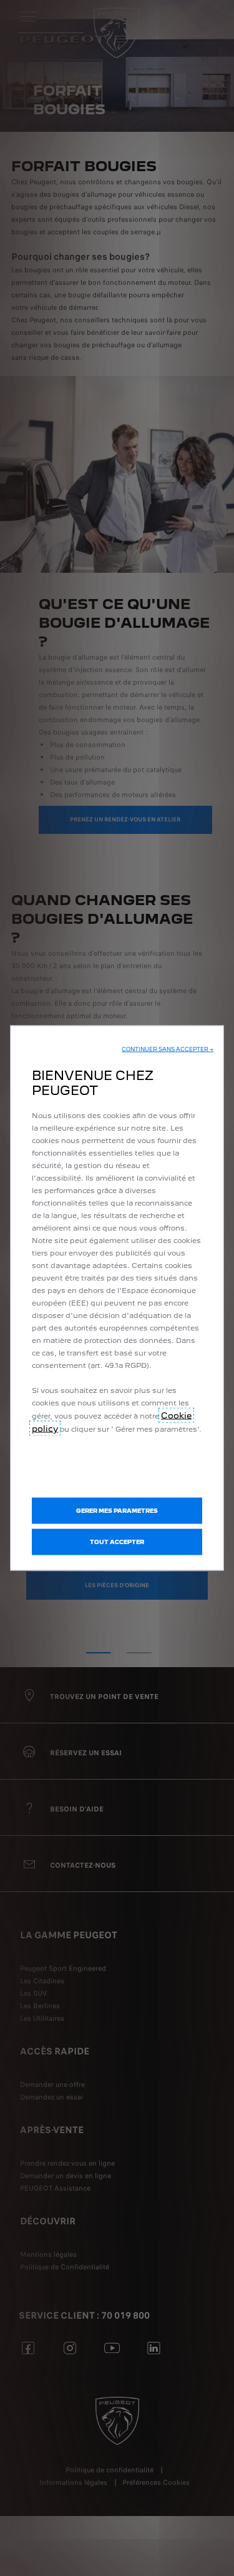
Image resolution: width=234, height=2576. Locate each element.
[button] (168, 1049)
